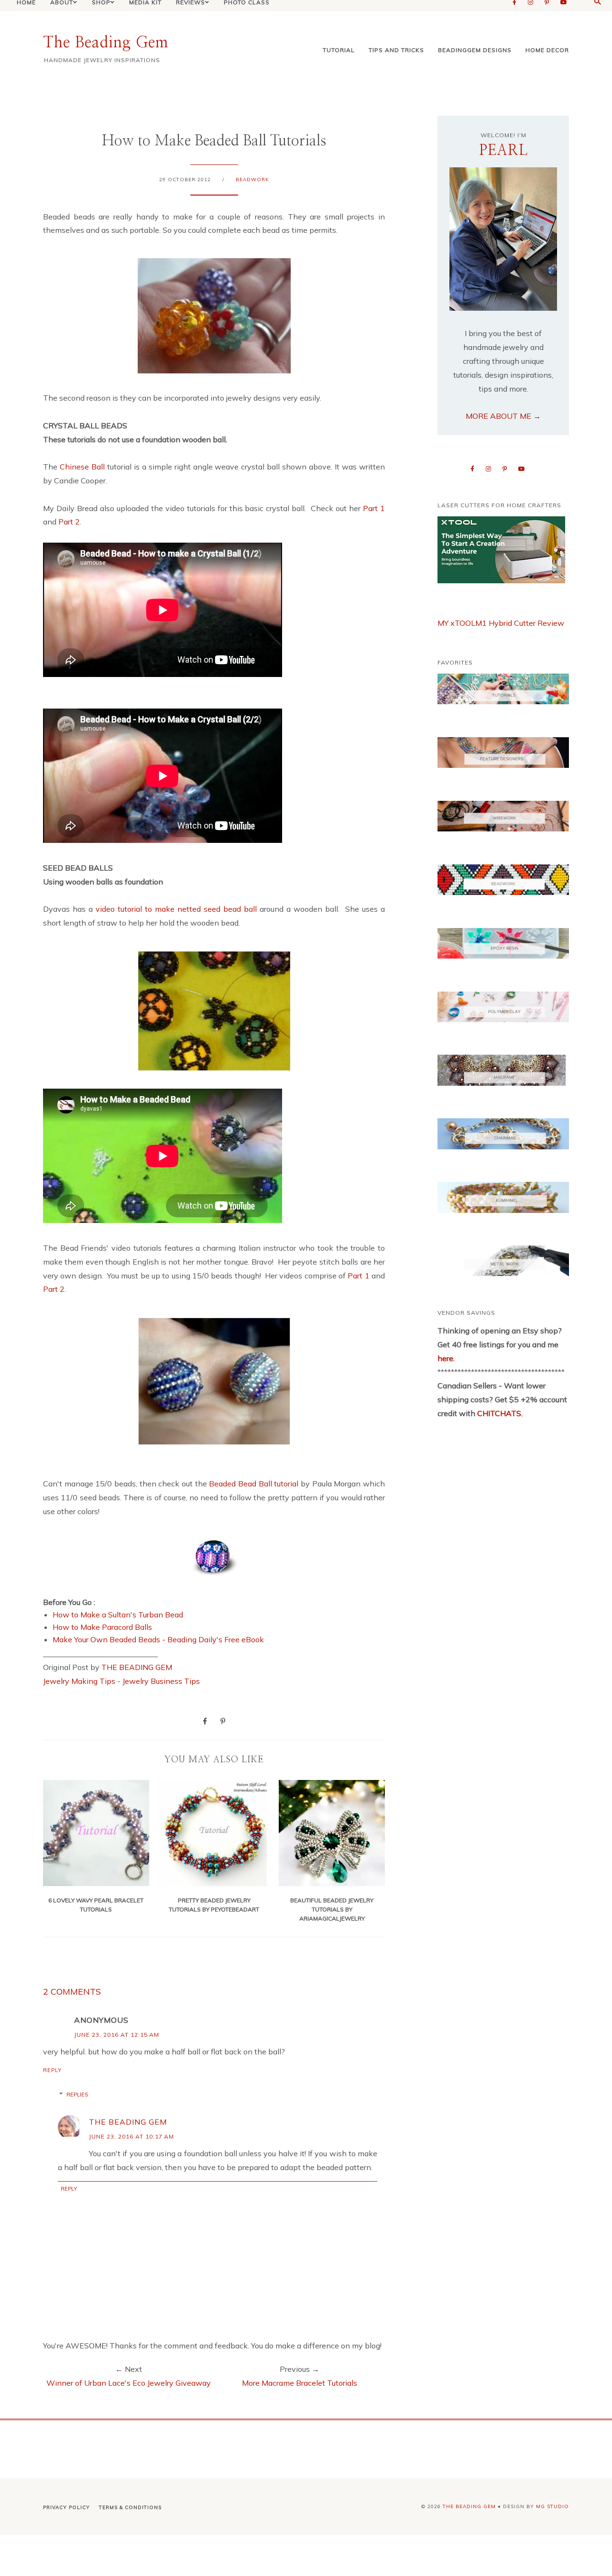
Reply (52, 2070)
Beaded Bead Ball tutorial (254, 1484)
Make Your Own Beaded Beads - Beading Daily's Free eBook (158, 1639)
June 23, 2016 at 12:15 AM (117, 2035)
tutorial (339, 50)
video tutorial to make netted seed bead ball (176, 909)
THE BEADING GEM (137, 1667)
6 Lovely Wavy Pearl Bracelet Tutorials (96, 1905)
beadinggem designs (475, 50)
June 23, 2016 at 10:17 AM (131, 2136)
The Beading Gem (106, 43)
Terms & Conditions (130, 2507)
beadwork (252, 180)
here (445, 1358)
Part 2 (69, 522)
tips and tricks (396, 50)
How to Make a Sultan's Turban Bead (118, 1615)
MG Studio (552, 2506)
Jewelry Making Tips (79, 1681)
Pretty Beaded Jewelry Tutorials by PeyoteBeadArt (214, 1905)
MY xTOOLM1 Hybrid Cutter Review (501, 623)
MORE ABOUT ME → (503, 416)
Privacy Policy (66, 2507)
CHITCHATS (498, 1413)
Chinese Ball (83, 467)
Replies (77, 2095)
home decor (547, 50)
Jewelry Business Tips (162, 1681)
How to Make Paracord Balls (102, 1627)
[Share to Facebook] (205, 1721)
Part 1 (374, 508)
